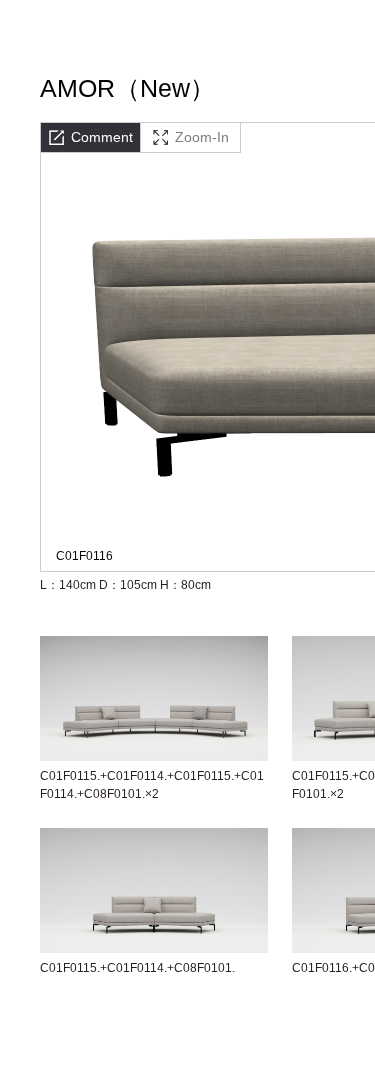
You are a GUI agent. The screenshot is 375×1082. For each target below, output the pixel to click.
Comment (102, 137)
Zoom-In (202, 137)
